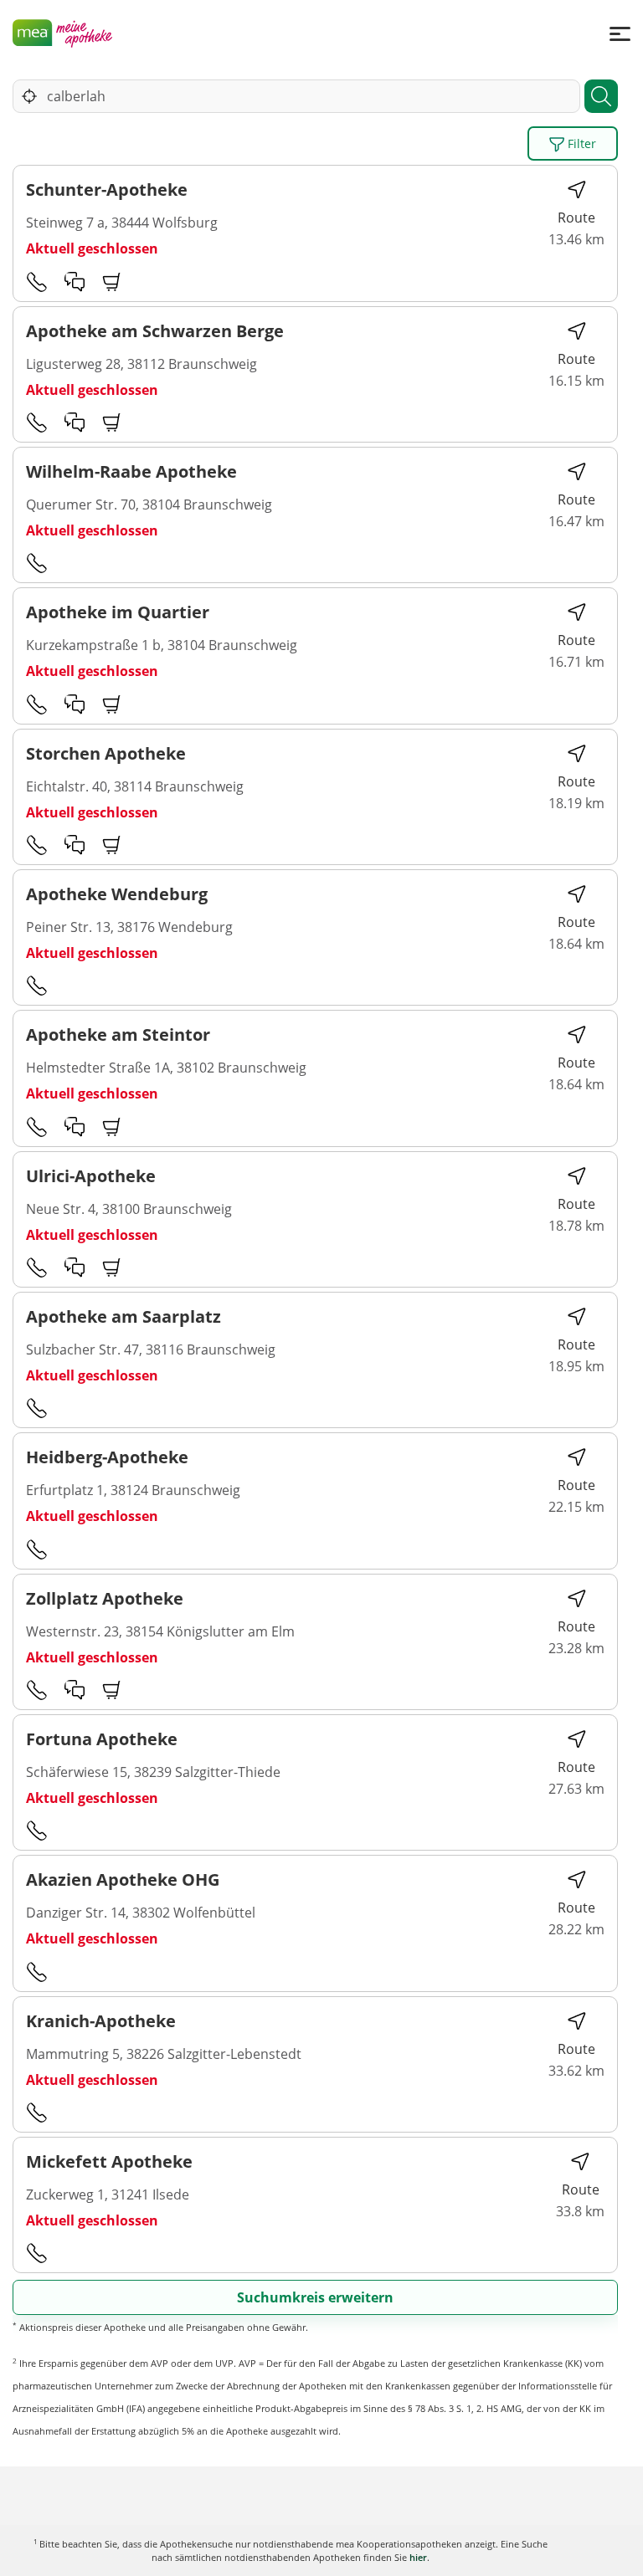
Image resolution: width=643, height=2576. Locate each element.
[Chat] (75, 281)
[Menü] (620, 33)
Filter (580, 143)
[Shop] (112, 281)
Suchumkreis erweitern (315, 2297)
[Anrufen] (37, 281)
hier (418, 2557)
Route (576, 218)
